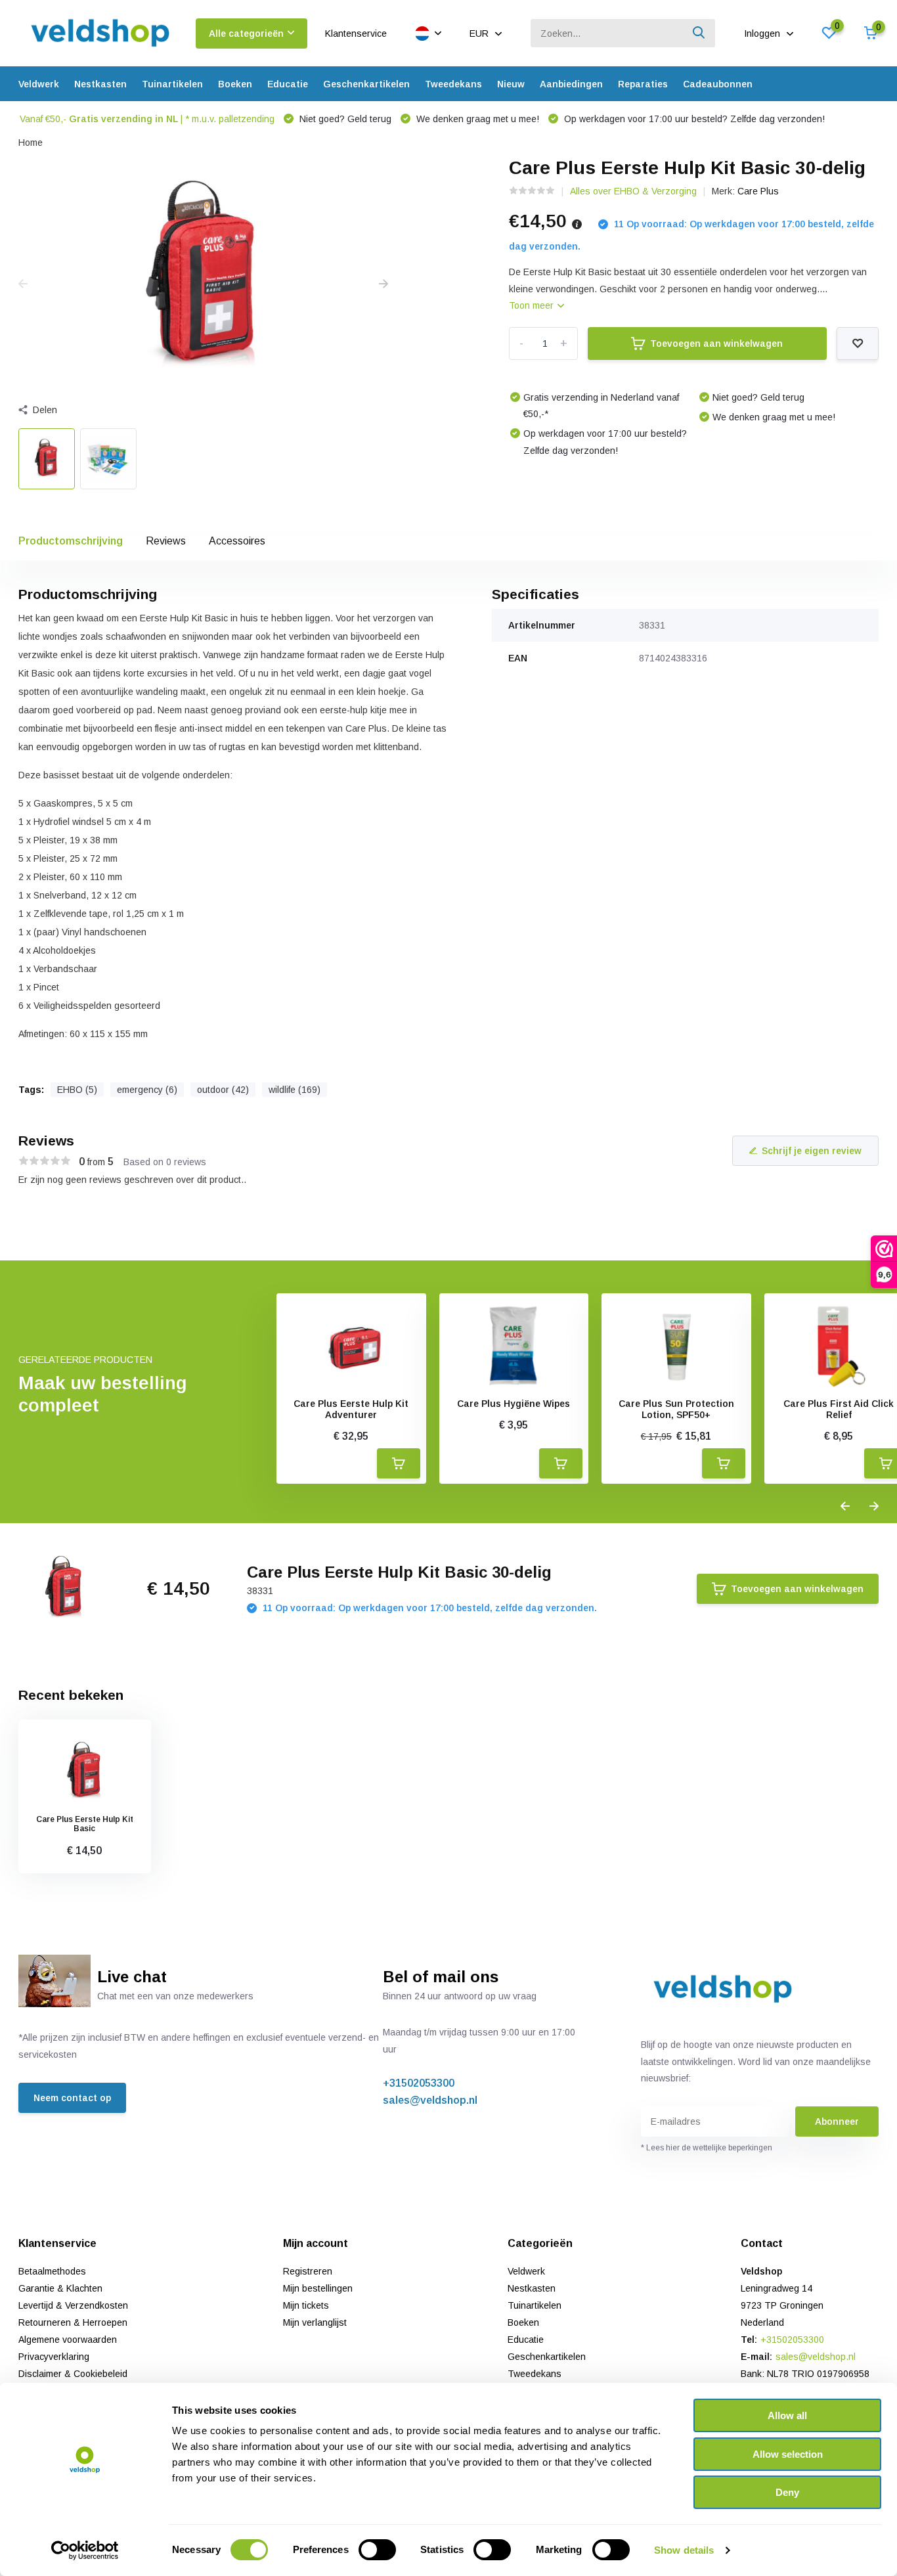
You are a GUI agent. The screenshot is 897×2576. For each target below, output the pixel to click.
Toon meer (533, 305)
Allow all (787, 2415)
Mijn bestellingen (318, 2288)
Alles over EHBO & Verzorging (633, 191)
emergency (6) (147, 1090)
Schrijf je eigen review (812, 1151)
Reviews (166, 541)
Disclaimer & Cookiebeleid (73, 2374)
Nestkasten (100, 84)
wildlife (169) (295, 1090)
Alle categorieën (246, 33)
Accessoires (237, 541)
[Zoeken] (699, 33)
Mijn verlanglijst (315, 2322)
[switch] (377, 2550)
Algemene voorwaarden (68, 2340)
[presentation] (23, 284)
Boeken (235, 84)
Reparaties (643, 84)
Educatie (288, 84)
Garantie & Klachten (60, 2288)
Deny (787, 2492)
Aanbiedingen (571, 84)
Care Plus (758, 191)
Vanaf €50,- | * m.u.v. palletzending (147, 119)
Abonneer (837, 2121)
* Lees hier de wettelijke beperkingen (707, 2148)
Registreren (308, 2271)
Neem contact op (72, 2098)
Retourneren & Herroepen (73, 2322)
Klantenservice (356, 33)
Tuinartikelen (172, 84)
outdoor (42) (223, 1090)
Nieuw (511, 84)
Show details (684, 2550)
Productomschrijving (71, 541)
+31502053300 (419, 2083)
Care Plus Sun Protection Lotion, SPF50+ (676, 1409)
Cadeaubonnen (718, 84)
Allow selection (788, 2454)
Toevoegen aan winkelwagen (716, 344)
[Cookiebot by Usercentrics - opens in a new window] (85, 2550)
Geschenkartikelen (366, 84)
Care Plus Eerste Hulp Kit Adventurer (351, 1409)
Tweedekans (453, 84)
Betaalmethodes (52, 2271)
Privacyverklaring (54, 2357)
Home (31, 143)
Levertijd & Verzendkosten (73, 2305)
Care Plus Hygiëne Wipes (514, 1404)
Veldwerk (39, 84)
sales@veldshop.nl (430, 2100)
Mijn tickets (306, 2305)
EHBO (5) (77, 1090)
